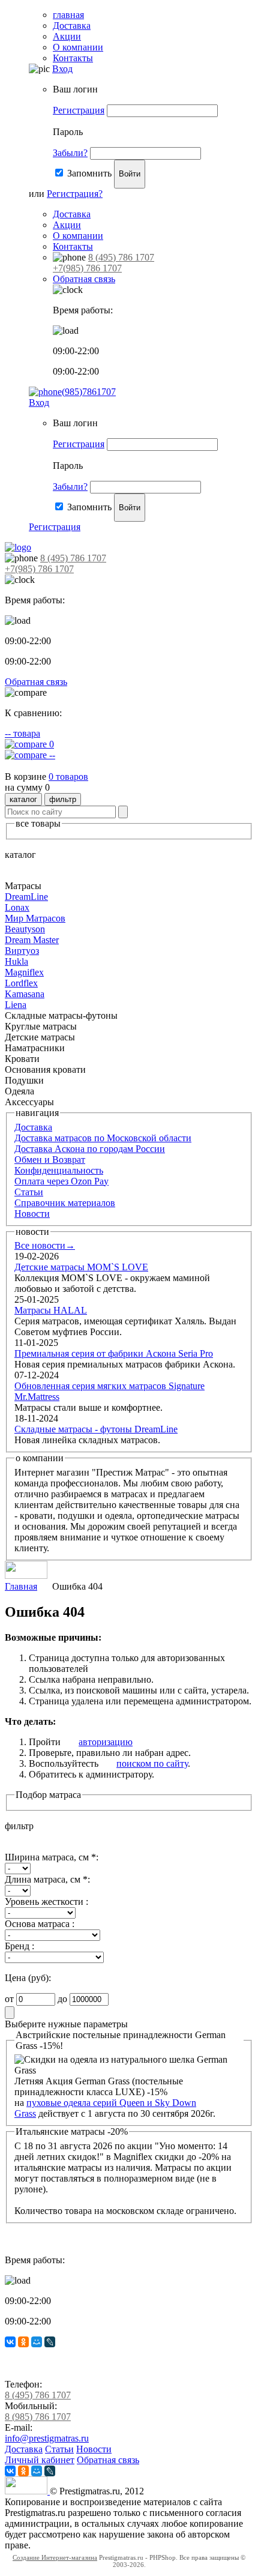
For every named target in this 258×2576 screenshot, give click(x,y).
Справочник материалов (65, 1203)
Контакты (73, 58)
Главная (21, 1586)
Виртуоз (22, 951)
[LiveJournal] (50, 2342)
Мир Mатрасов (35, 918)
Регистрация (79, 110)
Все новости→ (45, 1245)
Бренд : (19, 1946)
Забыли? (70, 153)
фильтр (63, 799)
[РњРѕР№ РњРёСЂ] (37, 2342)
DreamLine (26, 897)
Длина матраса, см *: (47, 1879)
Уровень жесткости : (46, 1902)
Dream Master (32, 940)
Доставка (72, 26)
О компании (78, 47)
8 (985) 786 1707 (38, 2417)
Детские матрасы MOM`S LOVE (81, 1267)
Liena (16, 1005)
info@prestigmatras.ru (47, 2438)
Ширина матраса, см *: (52, 1857)
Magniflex (24, 972)
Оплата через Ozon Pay (61, 1181)
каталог (23, 799)
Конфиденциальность (59, 1170)
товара (22, 733)
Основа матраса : (40, 1924)
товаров (68, 777)
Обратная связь (84, 279)
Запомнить (89, 173)
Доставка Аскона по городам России (90, 1149)
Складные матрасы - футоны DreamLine (96, 1429)
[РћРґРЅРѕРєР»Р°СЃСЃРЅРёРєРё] (23, 2342)
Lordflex (21, 983)
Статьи (29, 1192)
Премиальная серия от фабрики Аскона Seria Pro (114, 1353)
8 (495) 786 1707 (121, 257)
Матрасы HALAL (51, 1310)
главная (68, 15)
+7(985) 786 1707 (87, 268)
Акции (67, 36)
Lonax (17, 907)
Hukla (16, 961)
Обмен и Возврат (50, 1160)
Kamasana (25, 994)
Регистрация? (75, 194)
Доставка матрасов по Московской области (103, 1138)
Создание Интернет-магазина (55, 2557)
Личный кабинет (40, 2460)
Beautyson (25, 929)
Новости (32, 1214)
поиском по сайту (152, 1763)
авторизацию (106, 1742)
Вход (62, 69)
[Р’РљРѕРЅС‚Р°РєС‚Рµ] (10, 2342)
